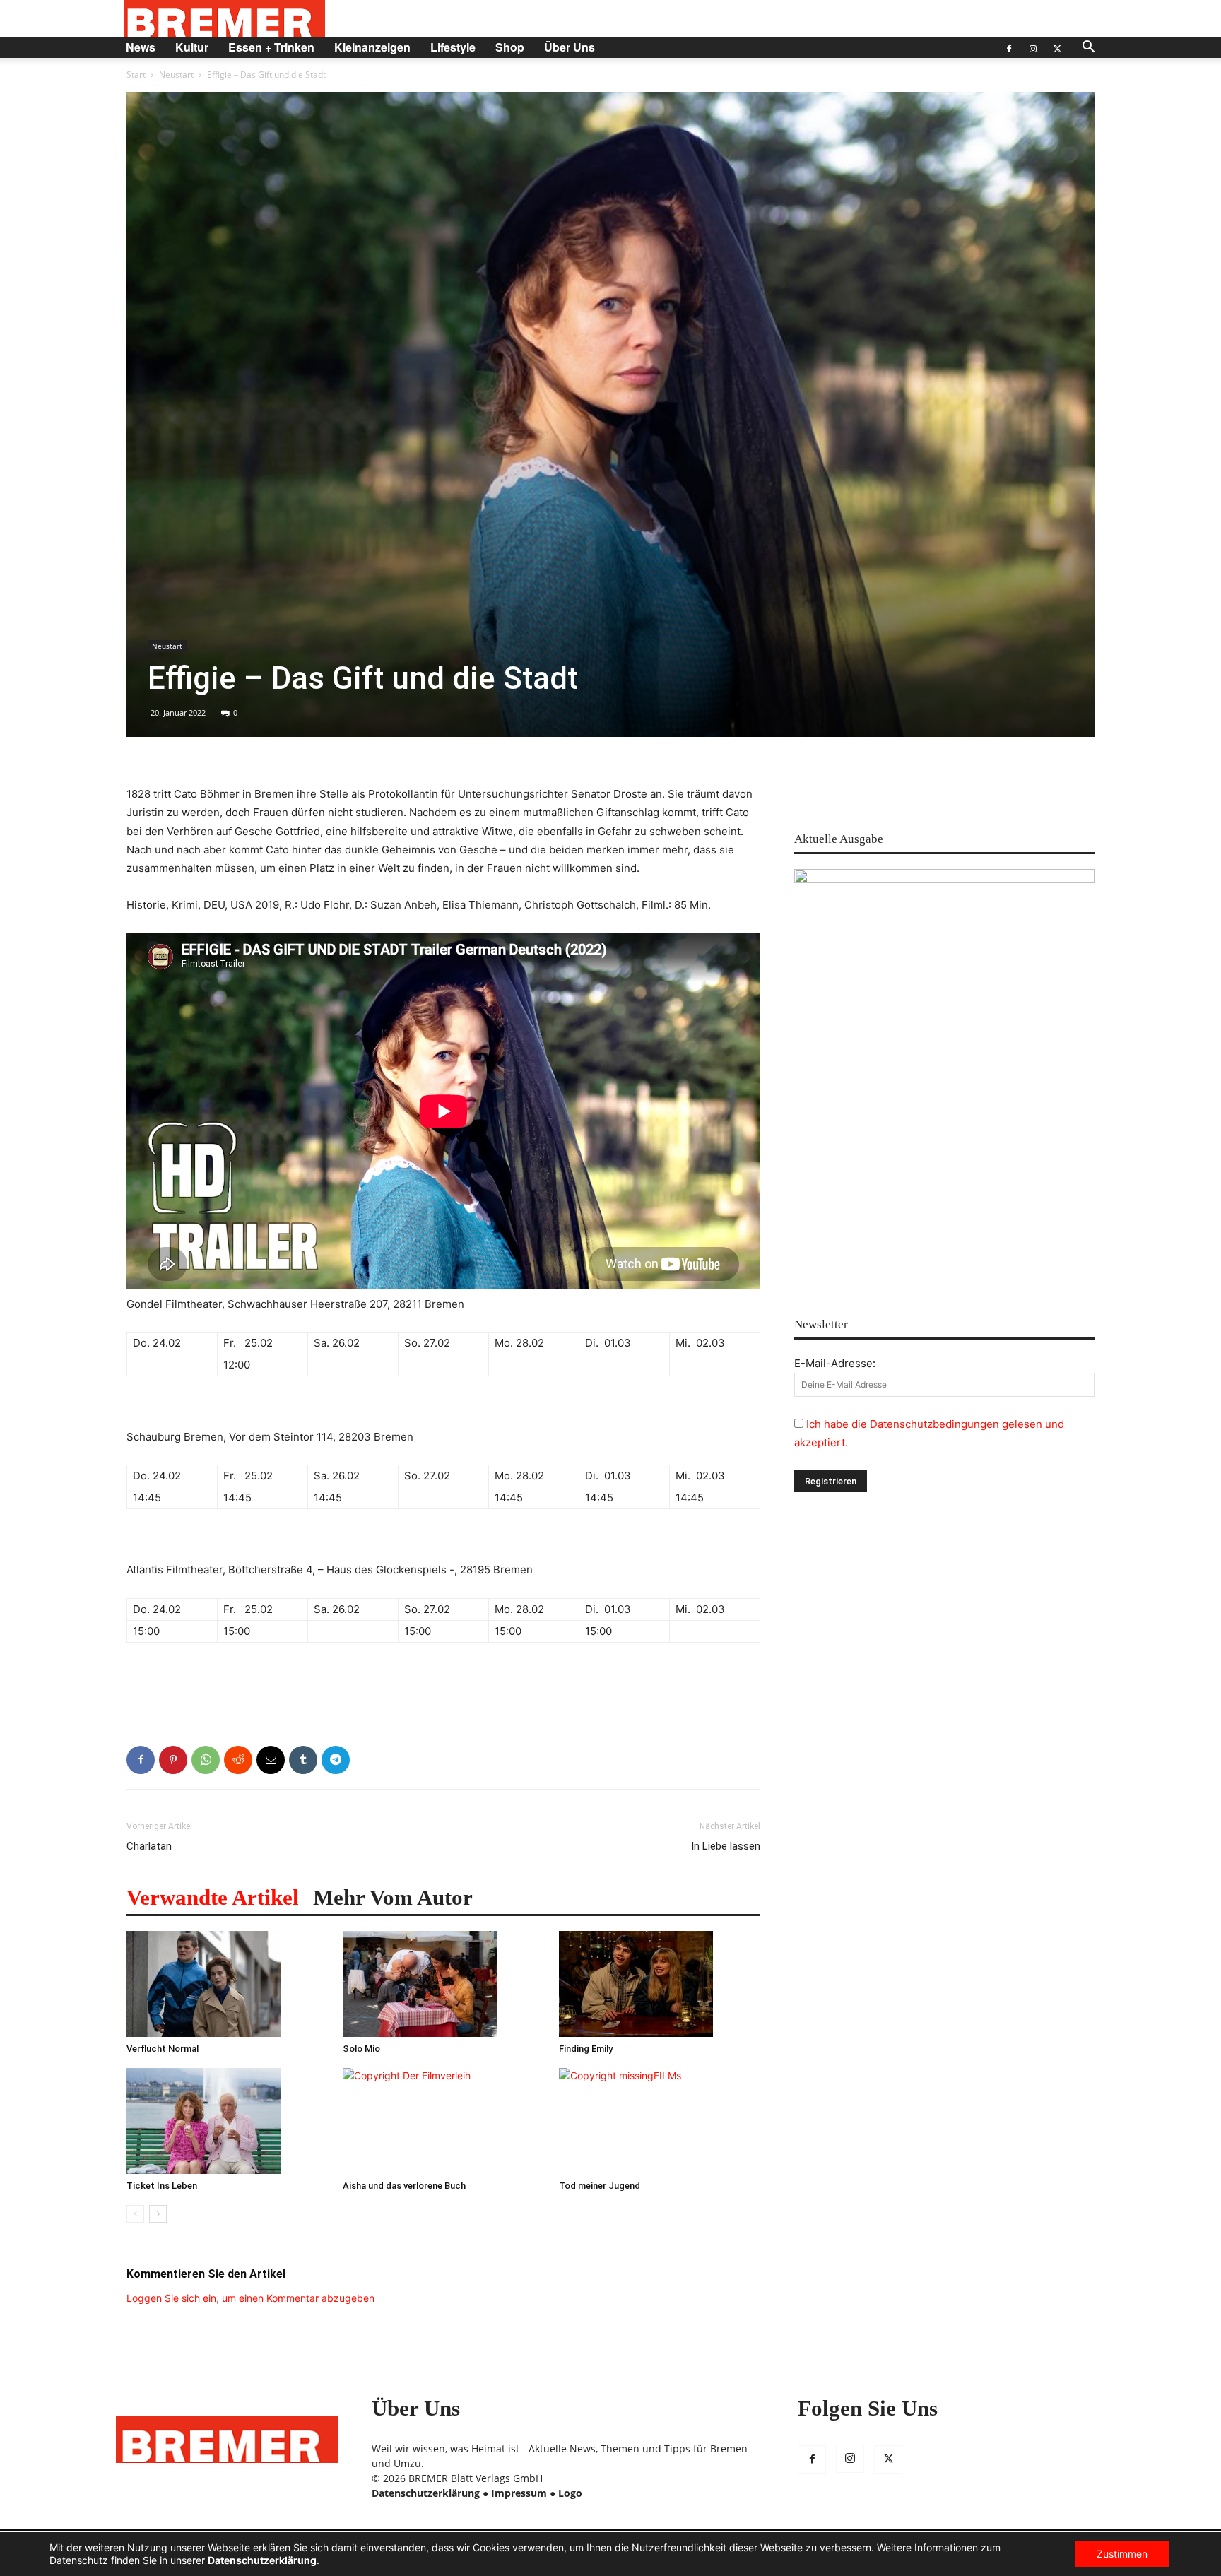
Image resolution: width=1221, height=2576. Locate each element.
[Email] (271, 1760)
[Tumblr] (303, 1760)
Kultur (192, 47)
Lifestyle (453, 47)
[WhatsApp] (206, 1760)
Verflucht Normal (163, 2049)
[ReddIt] (238, 1760)
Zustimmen (1122, 2554)
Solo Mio (361, 2049)
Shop (510, 47)
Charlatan (149, 1846)
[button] (1088, 48)
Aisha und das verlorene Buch (404, 2186)
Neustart (176, 75)
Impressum (519, 2493)
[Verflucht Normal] (227, 1984)
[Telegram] (336, 1760)
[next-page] (158, 2214)
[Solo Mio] (443, 1984)
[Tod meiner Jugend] (660, 2121)
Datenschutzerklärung (426, 2493)
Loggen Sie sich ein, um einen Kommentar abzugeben (250, 2298)
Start (136, 75)
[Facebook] (1009, 47)
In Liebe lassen (726, 1846)
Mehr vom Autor (393, 1897)
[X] (1057, 47)
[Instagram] (1033, 47)
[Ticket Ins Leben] (227, 2121)
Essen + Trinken (271, 47)
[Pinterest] (173, 1760)
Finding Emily (586, 2049)
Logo (570, 2493)
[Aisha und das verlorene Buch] (443, 2121)
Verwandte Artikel (213, 1897)
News (141, 47)
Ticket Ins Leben (162, 2186)
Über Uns (570, 47)
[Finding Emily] (660, 1984)
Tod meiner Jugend (600, 2186)
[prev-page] (135, 2214)
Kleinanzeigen (372, 47)
